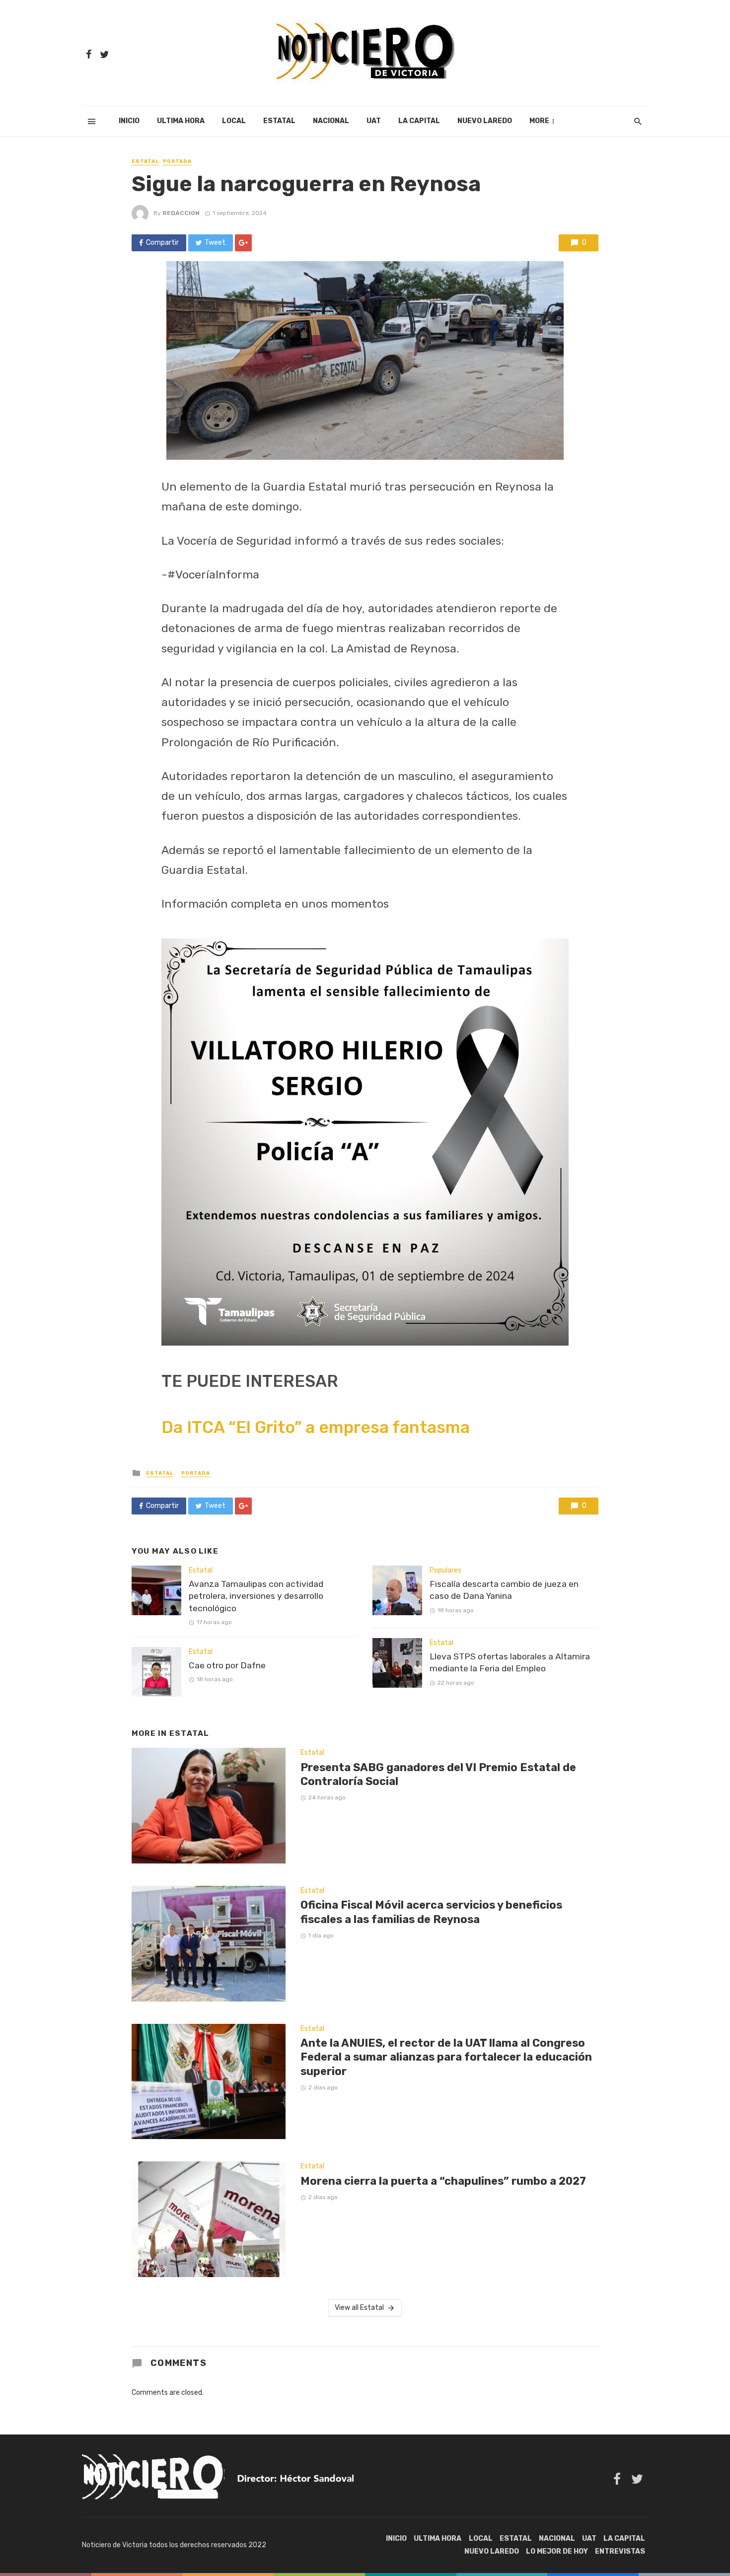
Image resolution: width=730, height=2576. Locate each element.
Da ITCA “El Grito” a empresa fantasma (316, 1427)
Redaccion (181, 213)
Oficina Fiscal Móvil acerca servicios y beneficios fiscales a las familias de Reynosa (431, 1912)
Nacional (331, 121)
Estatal (279, 121)
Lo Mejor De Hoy (557, 2551)
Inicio (129, 121)
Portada (177, 161)
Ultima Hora (181, 121)
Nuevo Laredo (485, 121)
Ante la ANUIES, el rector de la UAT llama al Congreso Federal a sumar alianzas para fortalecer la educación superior (446, 2057)
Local (234, 121)
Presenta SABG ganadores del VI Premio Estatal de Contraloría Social (438, 1774)
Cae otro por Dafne (227, 1665)
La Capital (419, 121)
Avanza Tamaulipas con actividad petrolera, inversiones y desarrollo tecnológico (256, 1596)
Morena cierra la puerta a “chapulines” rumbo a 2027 (443, 2181)
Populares (445, 1570)
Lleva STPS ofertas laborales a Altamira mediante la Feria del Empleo (510, 1663)
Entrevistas (620, 2551)
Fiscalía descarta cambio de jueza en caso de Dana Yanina (504, 1590)
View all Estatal (359, 2308)
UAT (374, 121)
